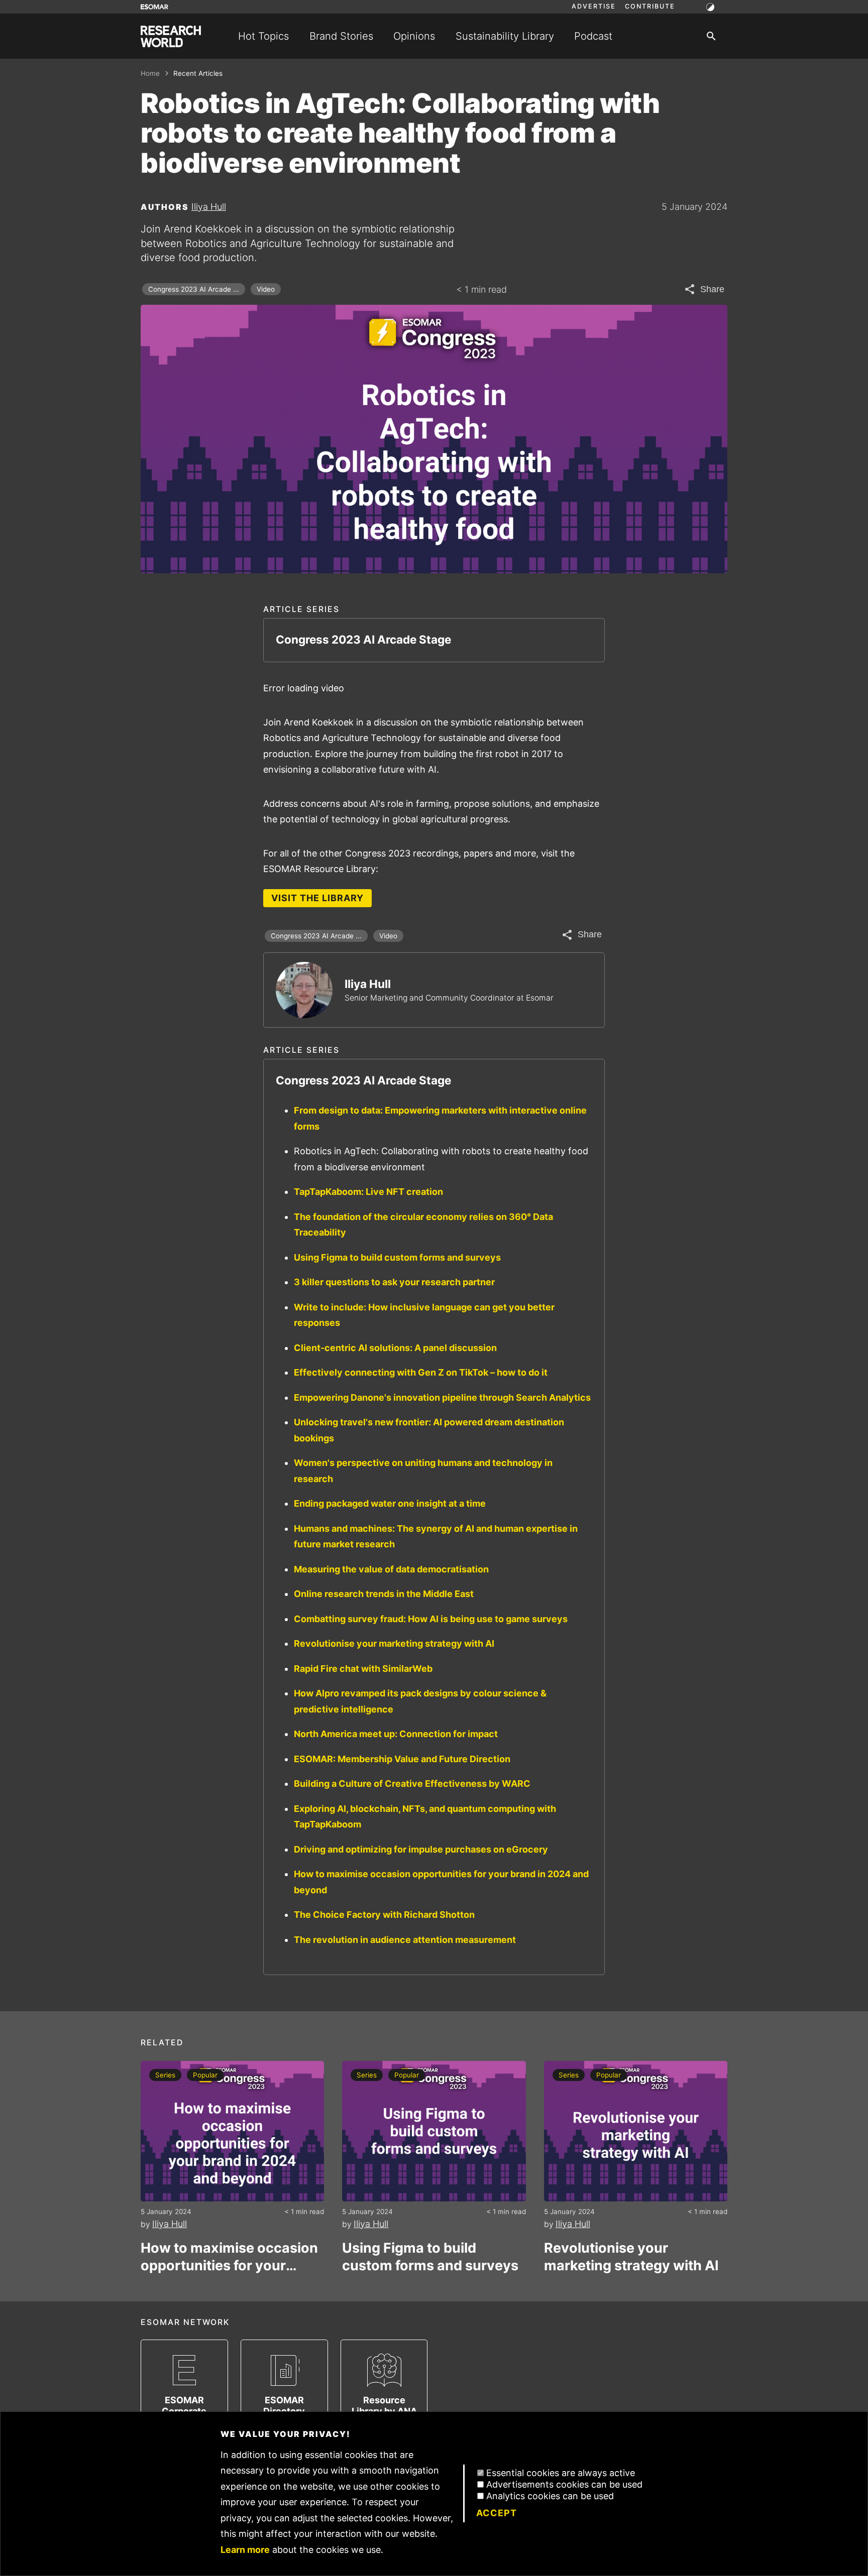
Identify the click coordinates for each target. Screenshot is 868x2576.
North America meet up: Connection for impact (396, 1734)
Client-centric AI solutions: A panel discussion (395, 1348)
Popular (205, 2075)
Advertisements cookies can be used (564, 2484)
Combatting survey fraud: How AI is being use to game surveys (431, 1619)
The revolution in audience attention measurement (405, 1940)
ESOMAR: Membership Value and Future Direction (402, 1759)
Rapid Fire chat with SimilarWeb (363, 1669)
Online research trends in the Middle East (384, 1594)
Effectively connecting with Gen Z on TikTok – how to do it (421, 1372)
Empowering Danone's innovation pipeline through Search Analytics (442, 1397)
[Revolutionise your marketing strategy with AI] (636, 2131)
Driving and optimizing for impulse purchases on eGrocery (421, 1849)
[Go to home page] (171, 36)
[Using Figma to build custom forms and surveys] (434, 2131)
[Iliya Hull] (304, 990)
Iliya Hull (209, 207)
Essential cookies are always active (561, 2473)
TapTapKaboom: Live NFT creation (368, 1192)
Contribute (650, 7)
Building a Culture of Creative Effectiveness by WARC (412, 1784)
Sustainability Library (505, 36)
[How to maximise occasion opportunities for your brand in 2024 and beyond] (232, 2131)
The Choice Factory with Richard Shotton (384, 1915)
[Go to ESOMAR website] (154, 7)
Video (266, 289)
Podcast (593, 36)
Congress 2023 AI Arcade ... (194, 289)
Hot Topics (263, 36)
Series (165, 2075)
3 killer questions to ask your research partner (394, 1282)
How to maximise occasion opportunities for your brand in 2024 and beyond (229, 2257)
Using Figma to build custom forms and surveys (397, 1257)
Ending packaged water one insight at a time (390, 1503)
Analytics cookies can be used (550, 2496)
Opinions (414, 36)
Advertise (594, 7)
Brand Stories (341, 36)
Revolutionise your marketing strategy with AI (394, 1643)
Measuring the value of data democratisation (391, 1569)
